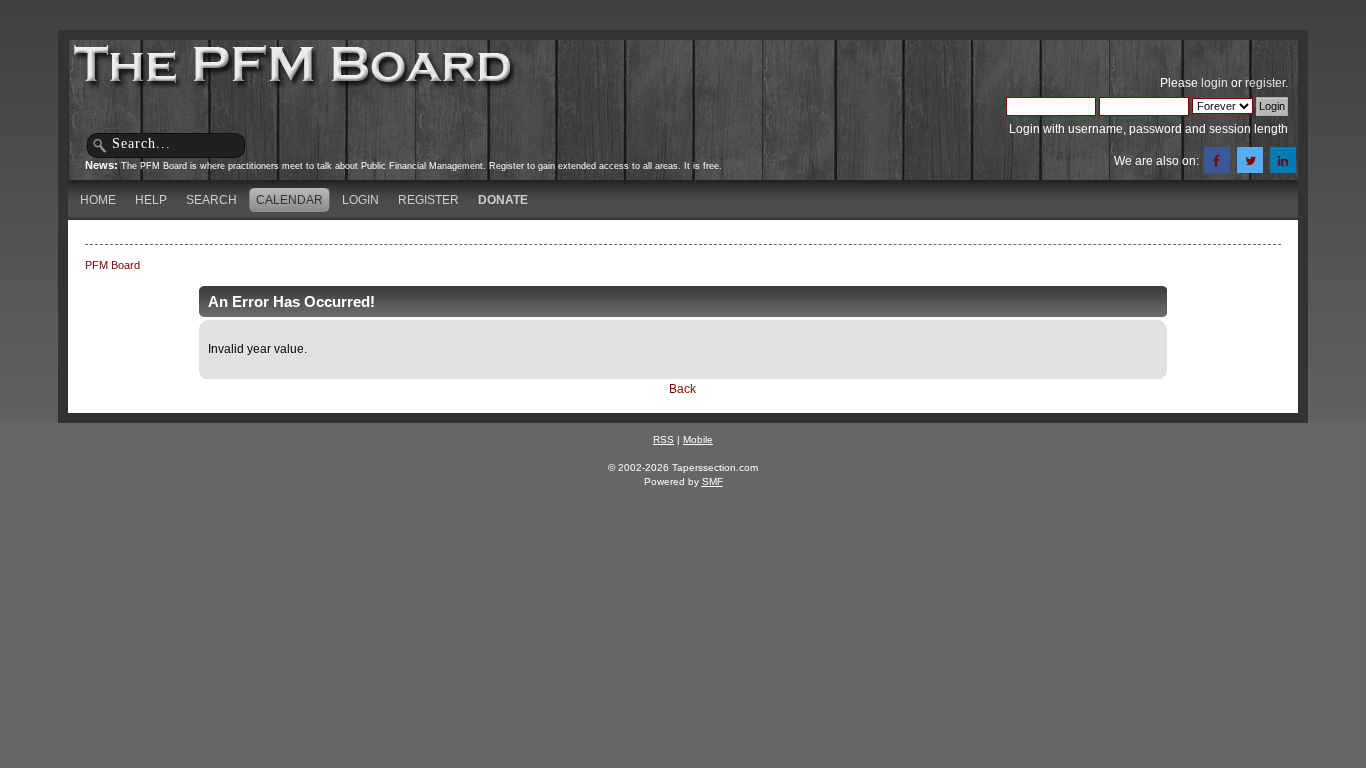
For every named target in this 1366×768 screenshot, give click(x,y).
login (1214, 83)
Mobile (698, 439)
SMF (712, 481)
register (1265, 83)
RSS (663, 439)
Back (682, 389)
